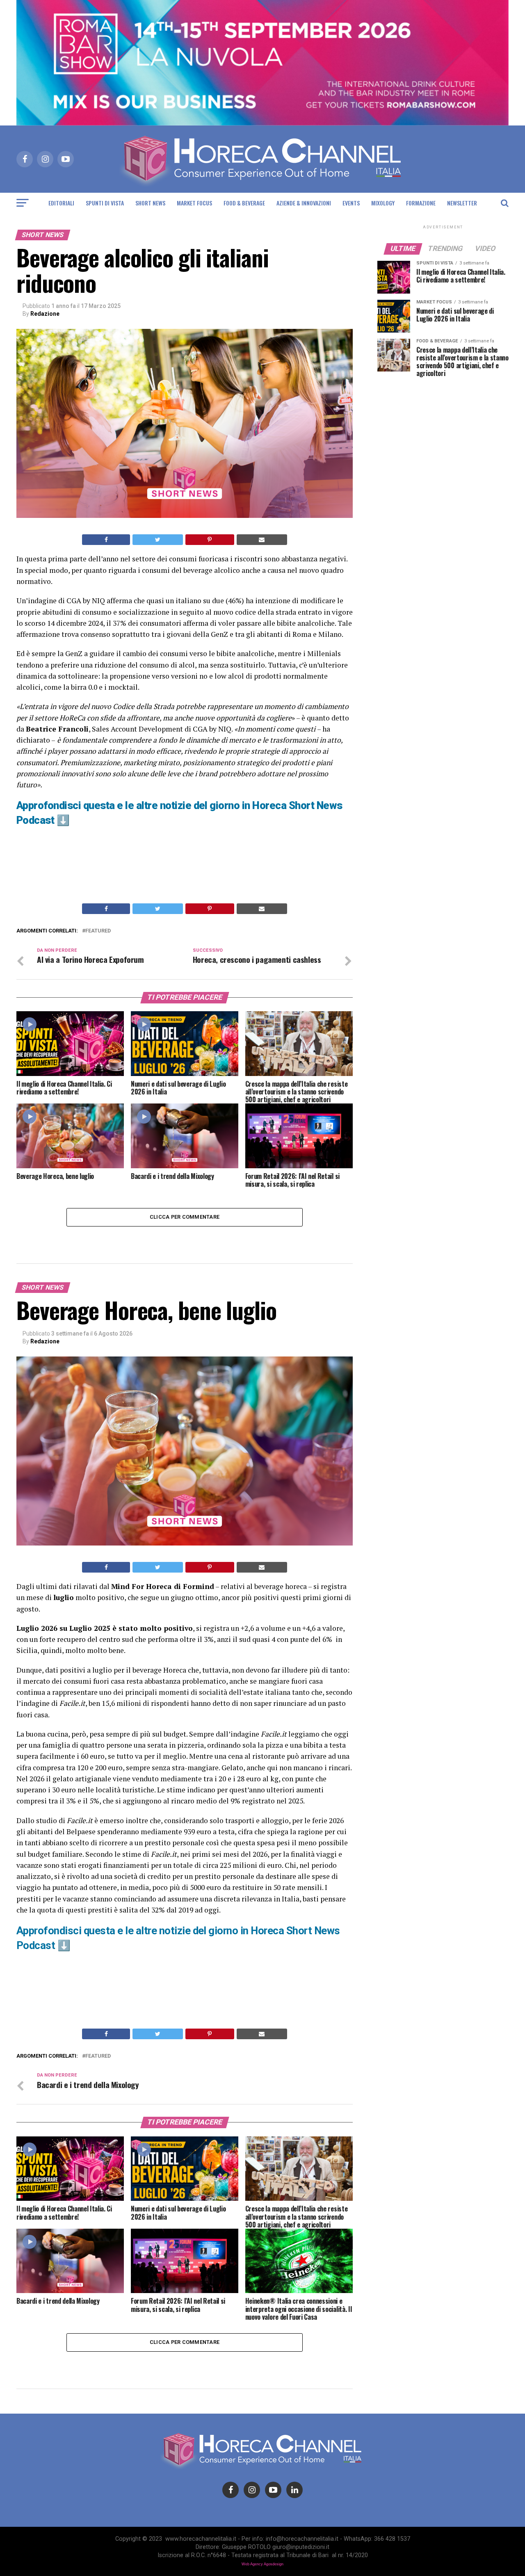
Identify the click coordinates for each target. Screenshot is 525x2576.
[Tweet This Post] (157, 540)
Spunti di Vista (105, 203)
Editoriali (61, 203)
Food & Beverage (244, 203)
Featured (98, 931)
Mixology (383, 203)
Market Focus (194, 203)
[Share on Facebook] (106, 540)
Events (351, 203)
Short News (150, 203)
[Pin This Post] (210, 540)
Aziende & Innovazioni (304, 203)
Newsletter (462, 203)
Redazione (45, 314)
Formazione (421, 203)
